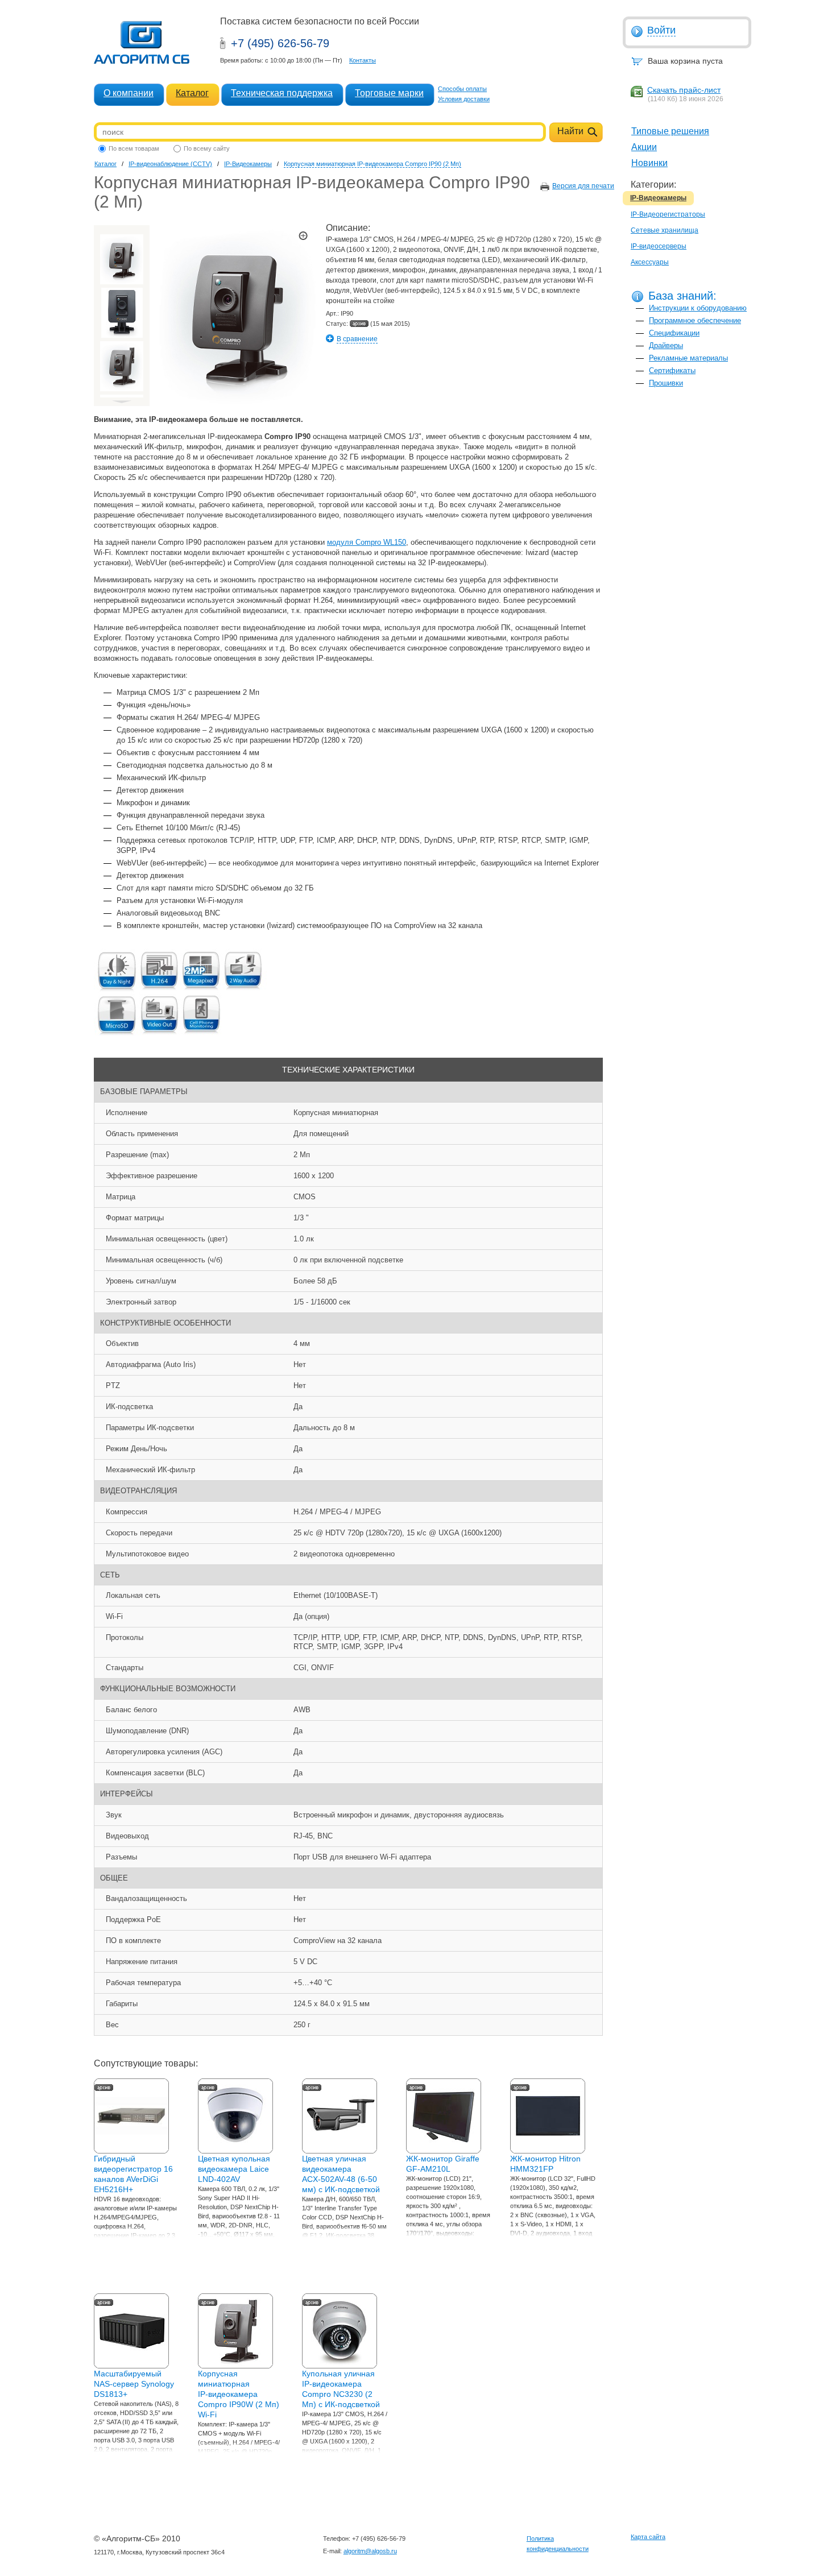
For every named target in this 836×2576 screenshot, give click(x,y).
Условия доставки (464, 99)
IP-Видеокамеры (658, 198)
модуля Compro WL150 (367, 542)
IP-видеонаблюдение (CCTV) (170, 164)
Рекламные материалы (688, 358)
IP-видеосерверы (659, 246)
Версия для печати (583, 186)
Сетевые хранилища (665, 230)
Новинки (649, 163)
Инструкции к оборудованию (698, 308)
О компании (129, 93)
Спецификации (674, 333)
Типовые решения (670, 131)
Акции (644, 147)
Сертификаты (672, 370)
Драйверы (666, 345)
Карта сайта (648, 2537)
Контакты (363, 60)
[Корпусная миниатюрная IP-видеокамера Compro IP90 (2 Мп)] (122, 259)
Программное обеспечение (695, 320)
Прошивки (666, 383)
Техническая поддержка (282, 93)
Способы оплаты (462, 89)
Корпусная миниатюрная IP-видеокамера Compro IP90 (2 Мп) (373, 164)
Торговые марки (389, 93)
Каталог (192, 93)
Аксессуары (650, 262)
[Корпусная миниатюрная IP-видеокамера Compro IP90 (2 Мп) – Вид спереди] (122, 313)
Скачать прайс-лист (684, 90)
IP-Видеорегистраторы (668, 214)
